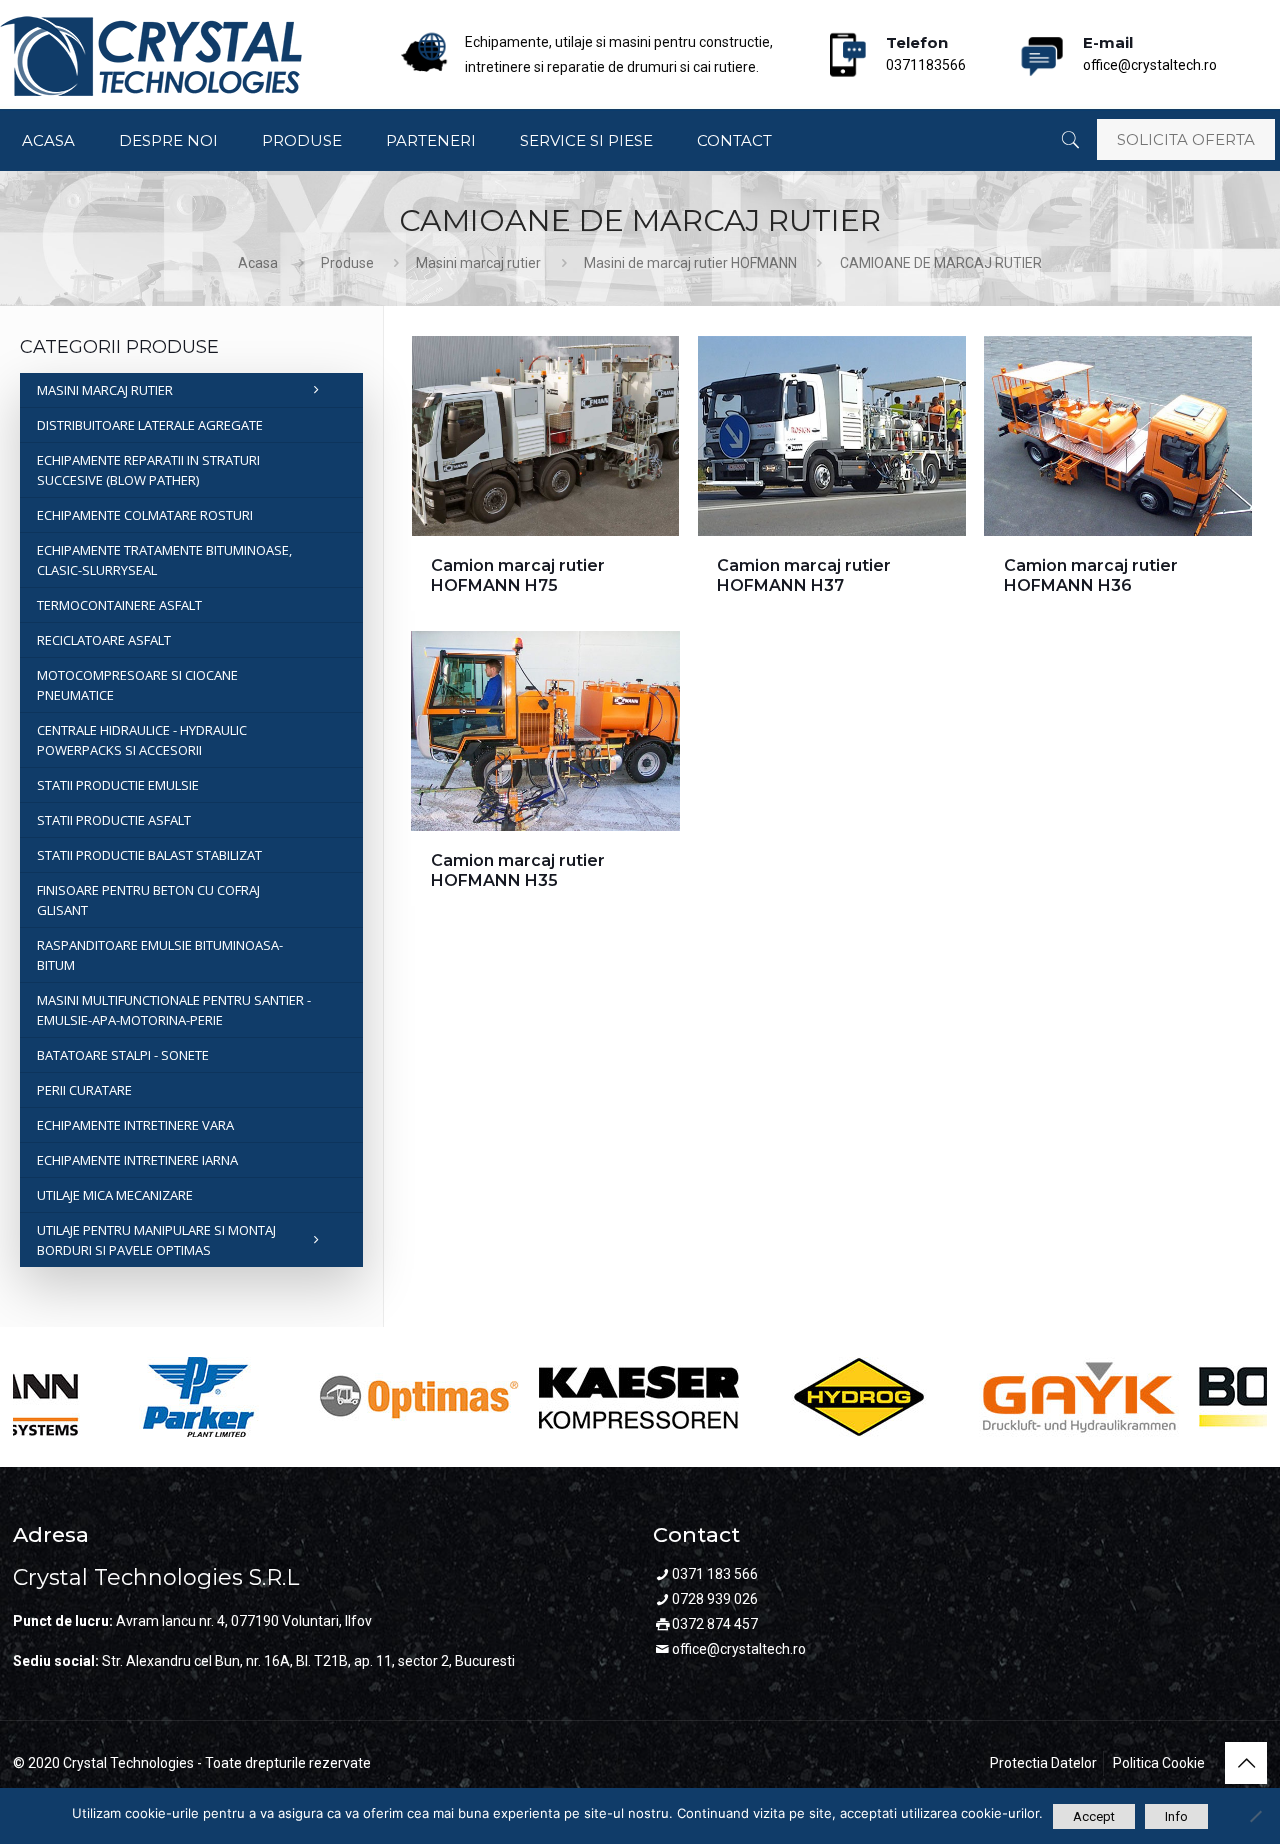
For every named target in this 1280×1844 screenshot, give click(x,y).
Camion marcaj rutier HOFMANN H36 (1091, 575)
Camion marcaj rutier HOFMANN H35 (518, 870)
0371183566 (926, 49)
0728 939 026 (715, 1599)
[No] (1255, 1816)
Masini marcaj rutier (478, 263)
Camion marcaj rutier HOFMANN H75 (518, 575)
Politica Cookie (1159, 1763)
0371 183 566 (715, 1574)
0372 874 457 (715, 1624)
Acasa (258, 263)
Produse (347, 263)
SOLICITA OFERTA (1186, 139)
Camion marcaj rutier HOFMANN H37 (804, 575)
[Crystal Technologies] (151, 55)
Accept (1094, 1816)
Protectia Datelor (1043, 1763)
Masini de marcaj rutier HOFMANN (690, 263)
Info (1176, 1816)
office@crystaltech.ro (1150, 49)
